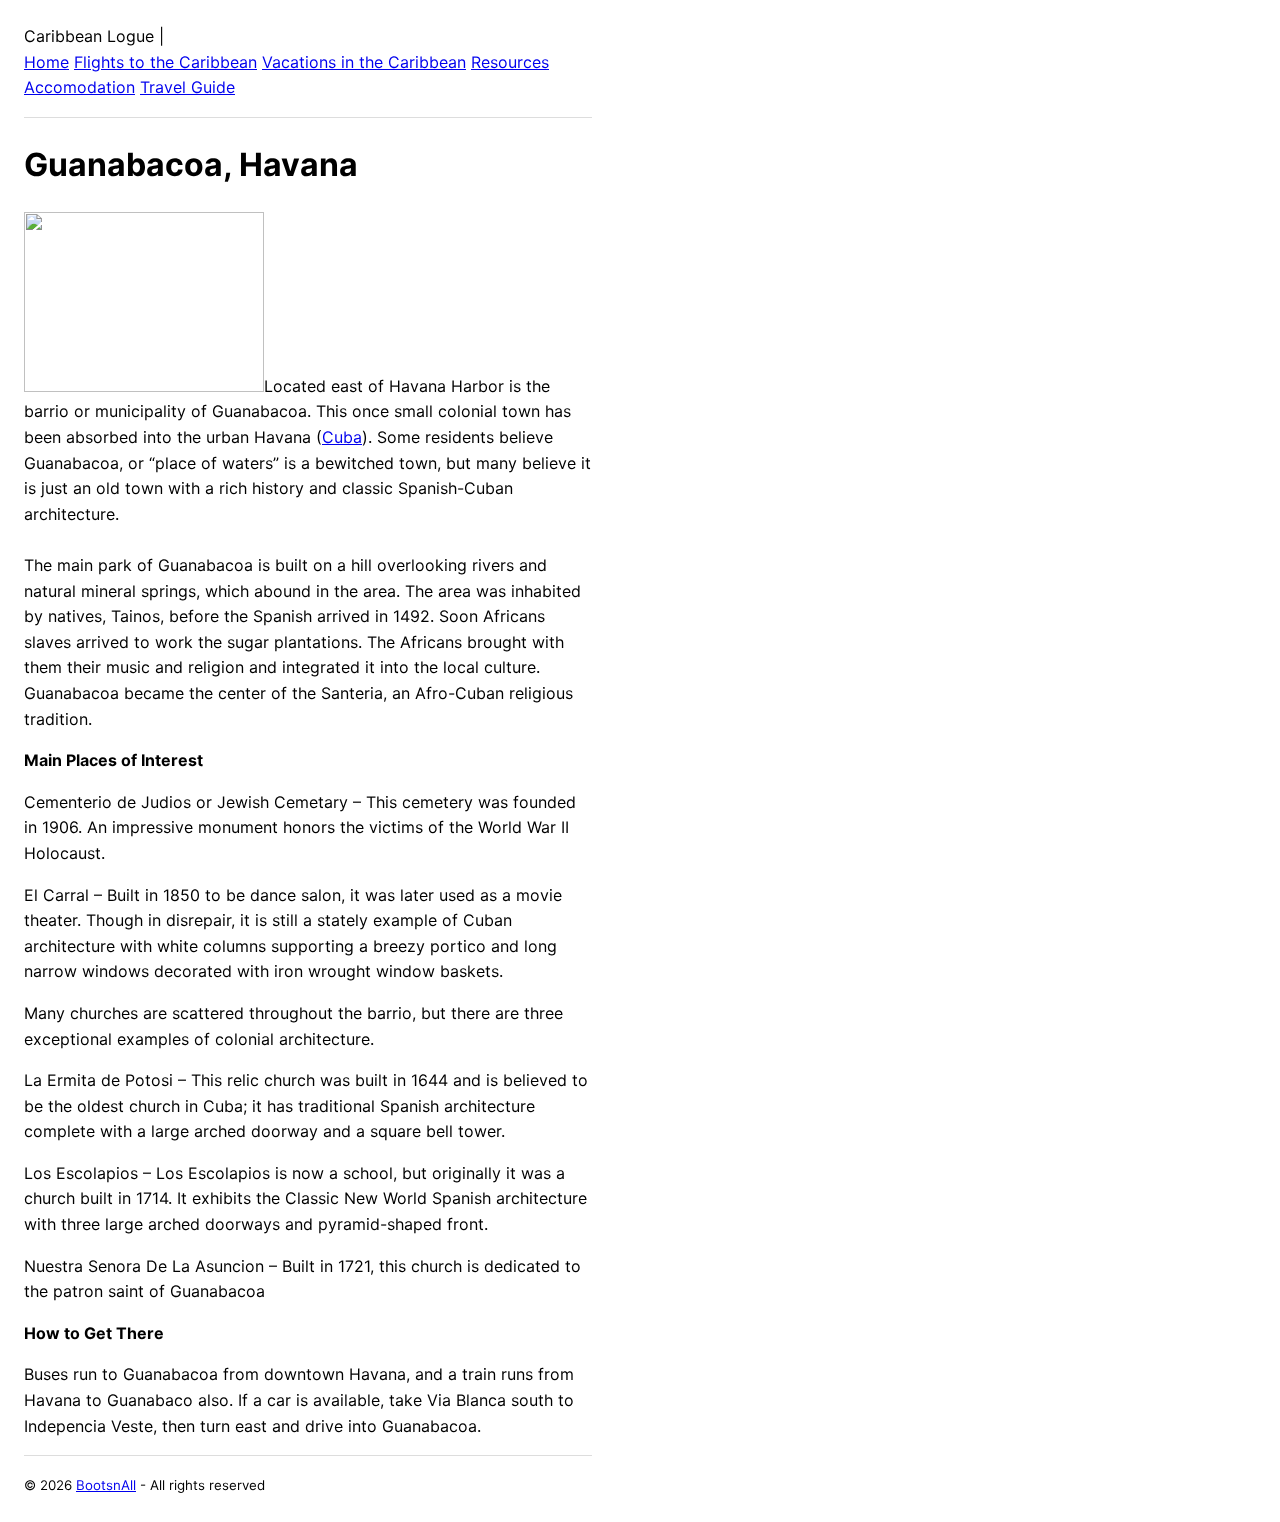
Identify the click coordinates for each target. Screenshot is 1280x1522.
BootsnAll (106, 1485)
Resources (510, 62)
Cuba (342, 437)
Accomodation (79, 87)
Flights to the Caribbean (165, 62)
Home (46, 62)
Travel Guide (187, 87)
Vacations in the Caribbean (364, 62)
